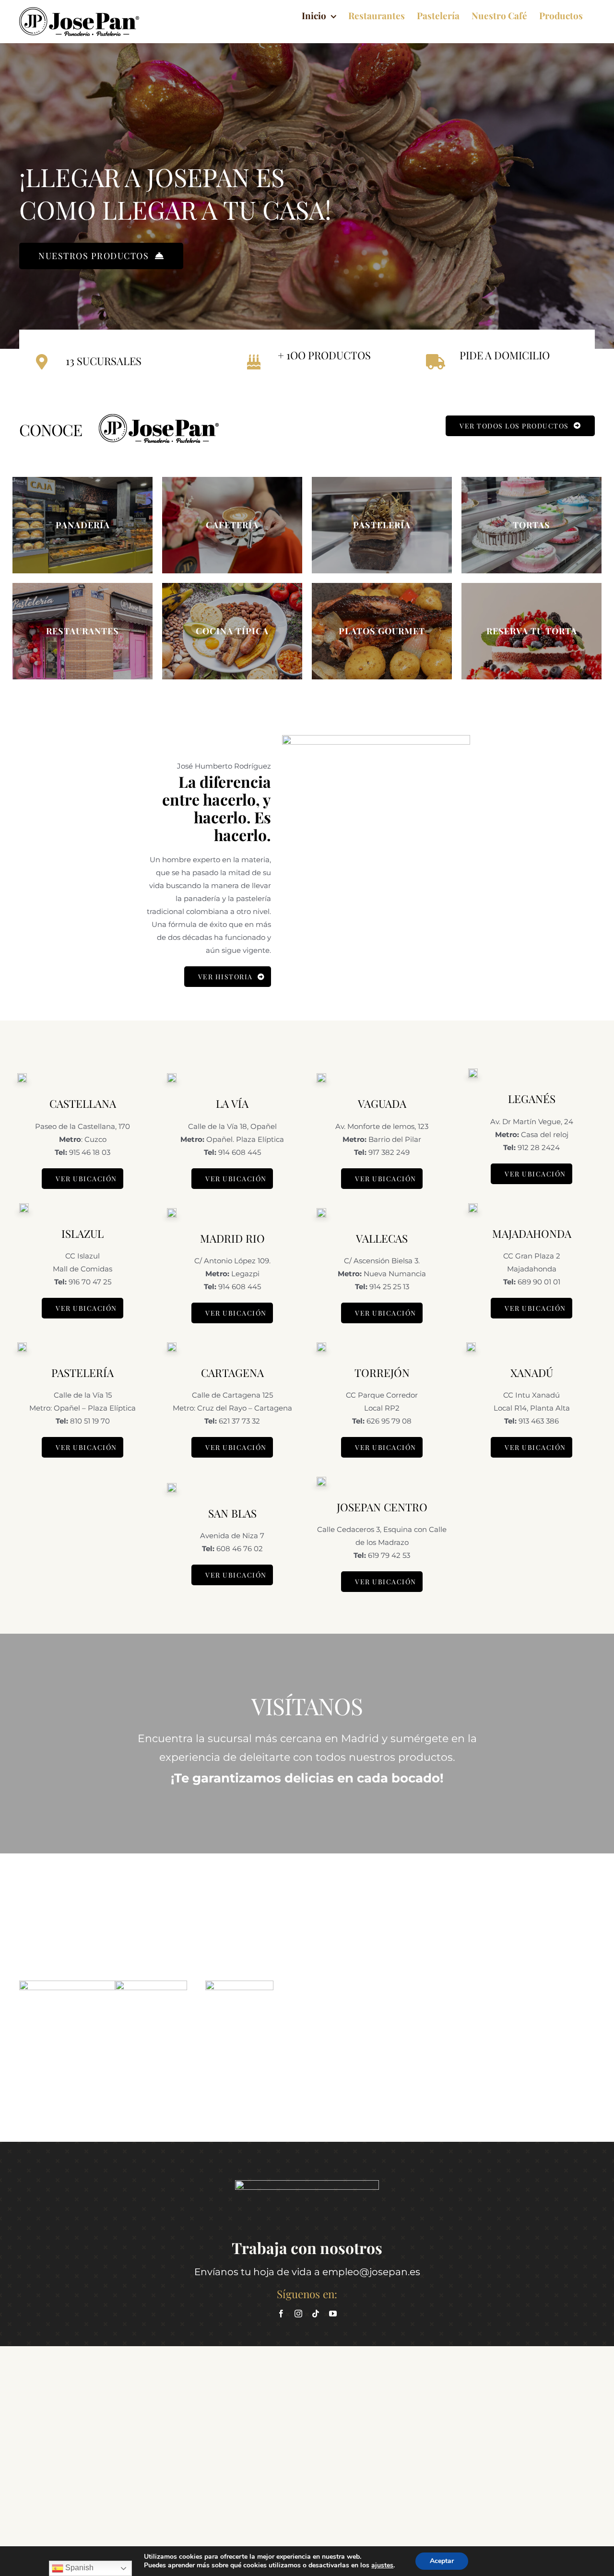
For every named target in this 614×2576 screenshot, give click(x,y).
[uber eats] (151, 1984)
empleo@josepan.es (371, 2272)
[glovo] (67, 1984)
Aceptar (442, 2561)
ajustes (382, 2565)
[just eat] (239, 1984)
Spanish (78, 2568)
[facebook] (281, 2314)
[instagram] (298, 2314)
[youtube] (333, 2314)
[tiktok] (316, 2314)
